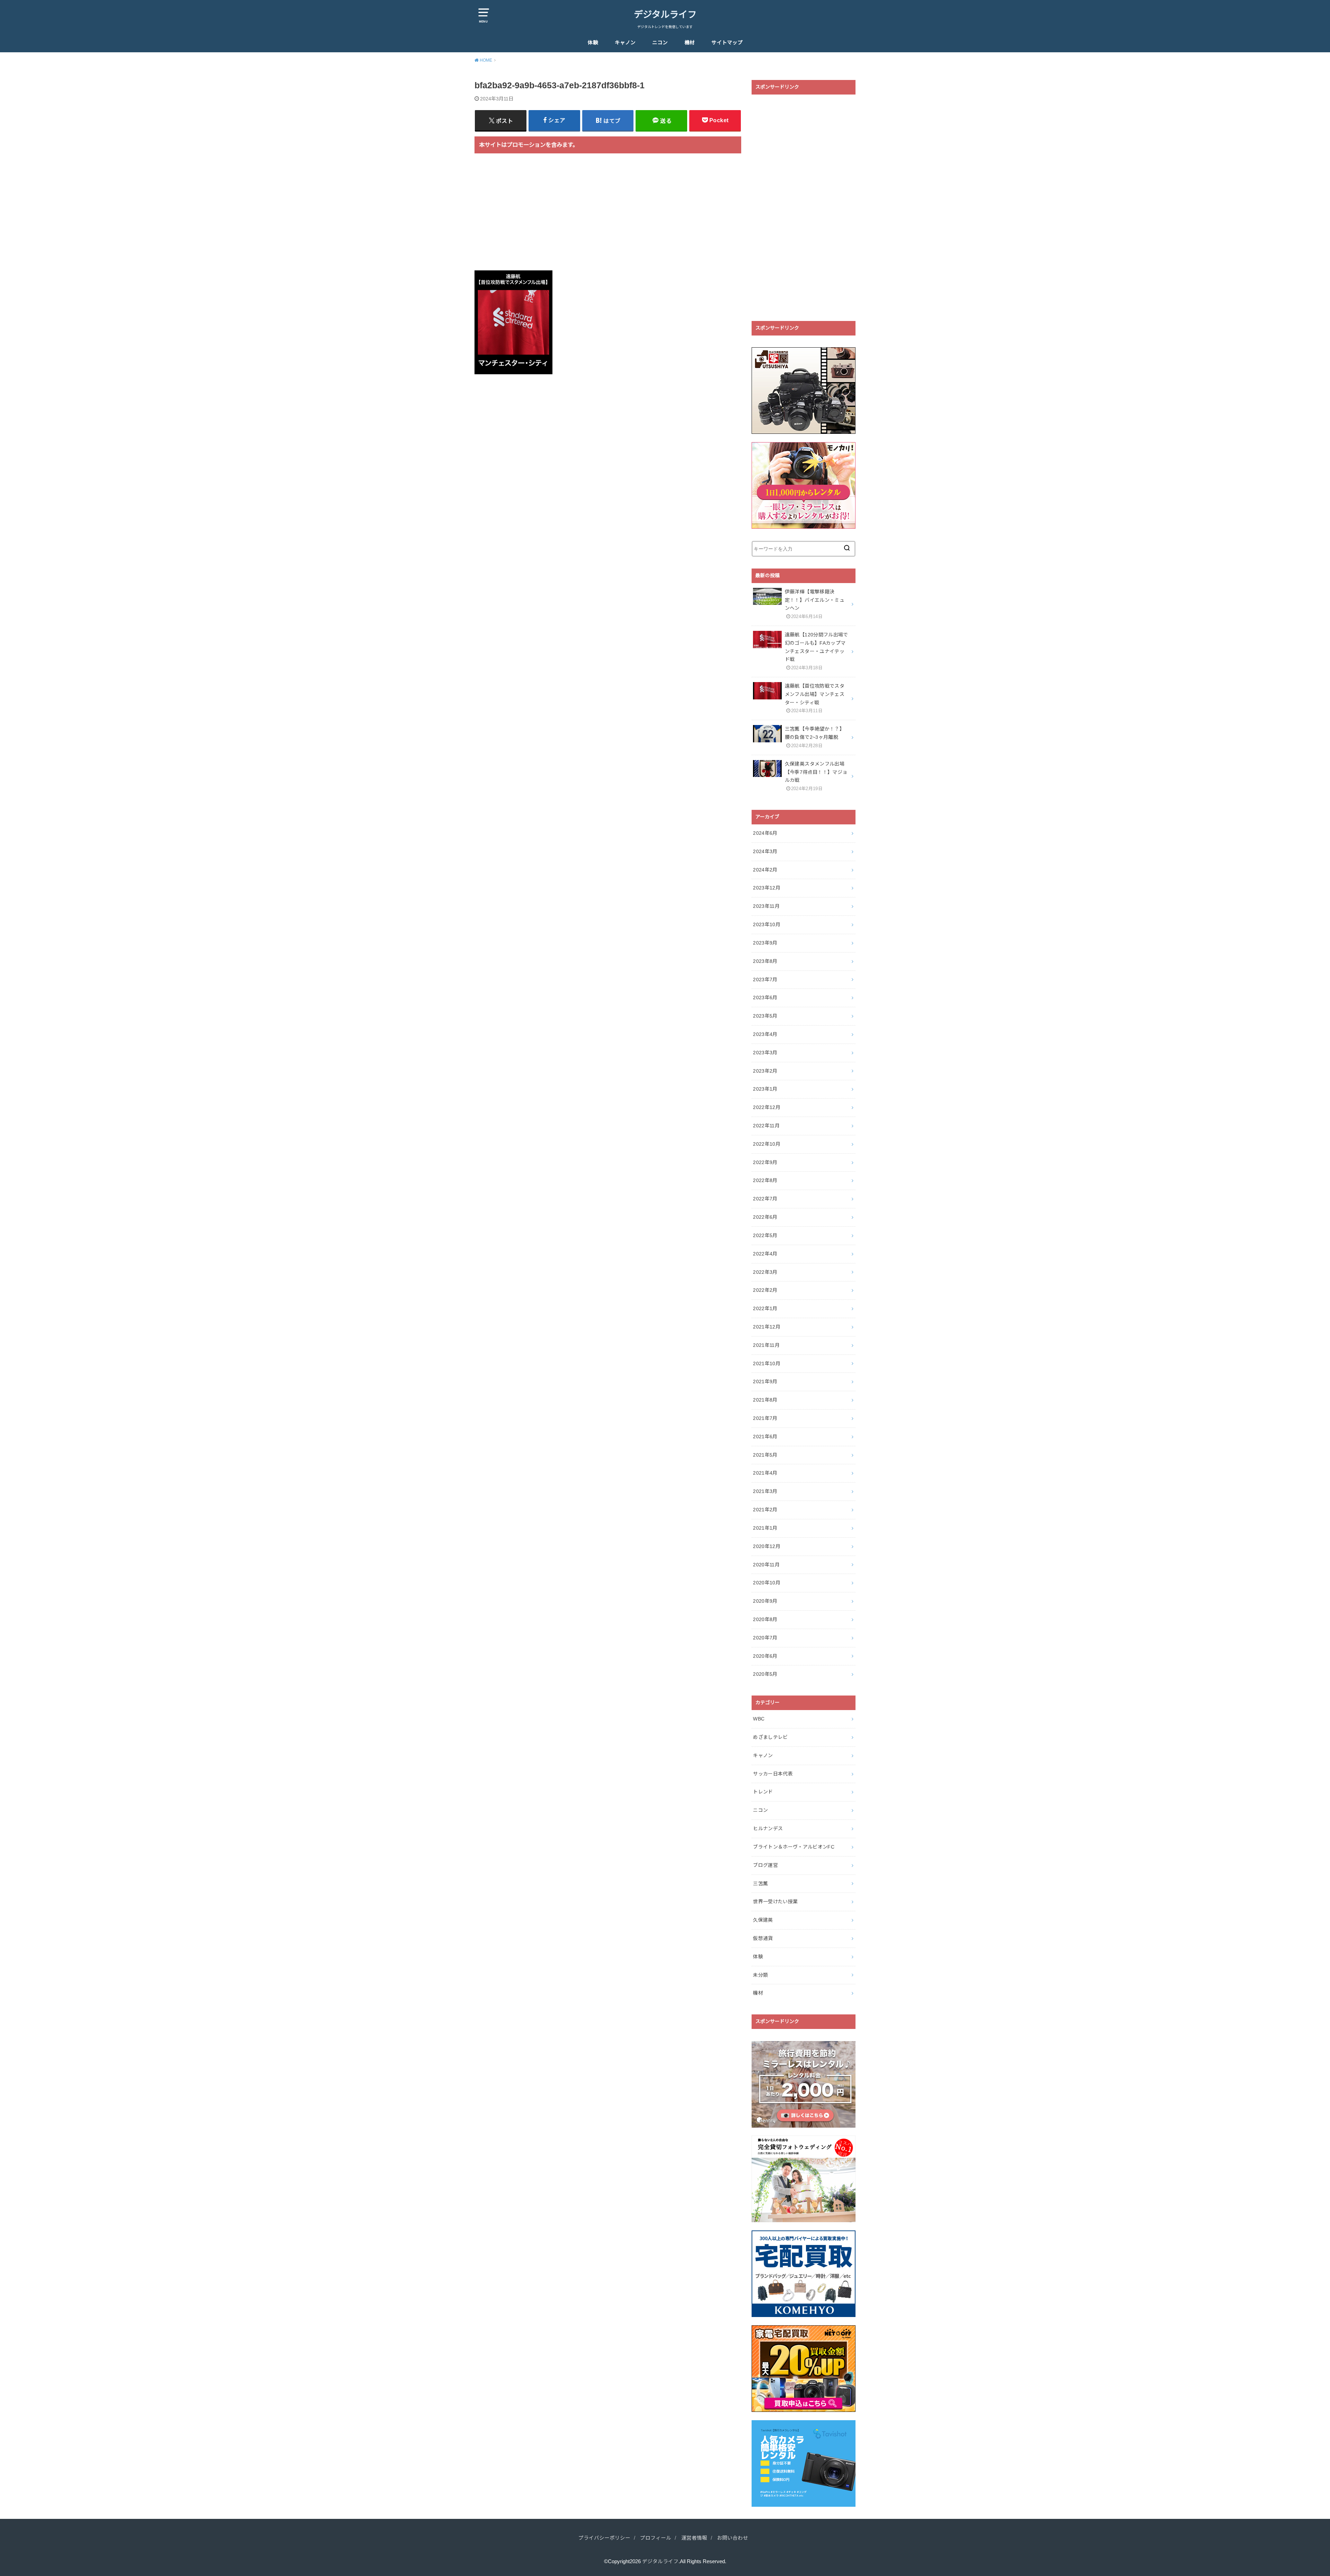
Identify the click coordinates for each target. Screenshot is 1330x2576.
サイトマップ (727, 43)
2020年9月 (765, 1601)
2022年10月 (767, 1144)
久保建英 (763, 1920)
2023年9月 (765, 943)
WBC (759, 1719)
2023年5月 (765, 1016)
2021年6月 (765, 1437)
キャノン (625, 43)
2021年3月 (765, 1491)
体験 (593, 43)
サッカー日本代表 (773, 1774)
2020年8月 (765, 1619)
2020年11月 (766, 1565)
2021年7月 (765, 1418)
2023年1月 (765, 1089)
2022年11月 (766, 1126)
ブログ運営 (765, 1865)
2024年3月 (765, 851)
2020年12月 (767, 1546)
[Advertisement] (608, 216)
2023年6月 (765, 998)
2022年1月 (765, 1308)
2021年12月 (767, 1327)
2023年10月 (767, 924)
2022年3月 (765, 1272)
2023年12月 (767, 888)
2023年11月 (766, 906)
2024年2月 (765, 870)
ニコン (660, 43)
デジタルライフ (665, 15)
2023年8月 (765, 961)
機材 (690, 43)
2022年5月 (765, 1235)
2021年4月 (765, 1473)
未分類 (760, 1975)
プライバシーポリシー (604, 2538)
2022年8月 (765, 1180)
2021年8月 (765, 1400)
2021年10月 (767, 1363)
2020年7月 (765, 1638)
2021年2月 (765, 1510)
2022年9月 (765, 1162)
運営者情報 (694, 2538)
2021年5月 (765, 1455)
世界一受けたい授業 (775, 1902)
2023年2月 (765, 1071)
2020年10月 (767, 1583)
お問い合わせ (733, 2538)
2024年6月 (765, 833)
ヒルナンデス (768, 1828)
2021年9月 (765, 1381)
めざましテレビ (770, 1737)
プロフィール (656, 2538)
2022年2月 (765, 1290)
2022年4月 (765, 1254)
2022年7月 (765, 1199)
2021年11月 (766, 1345)
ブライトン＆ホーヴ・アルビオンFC (794, 1847)
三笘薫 (760, 1884)
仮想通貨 (763, 1938)
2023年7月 (765, 980)
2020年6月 (765, 1656)
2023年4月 (765, 1034)
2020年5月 (765, 1674)
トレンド (763, 1792)
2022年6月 (765, 1217)
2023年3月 (765, 1053)
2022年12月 (767, 1107)
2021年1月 (765, 1528)
